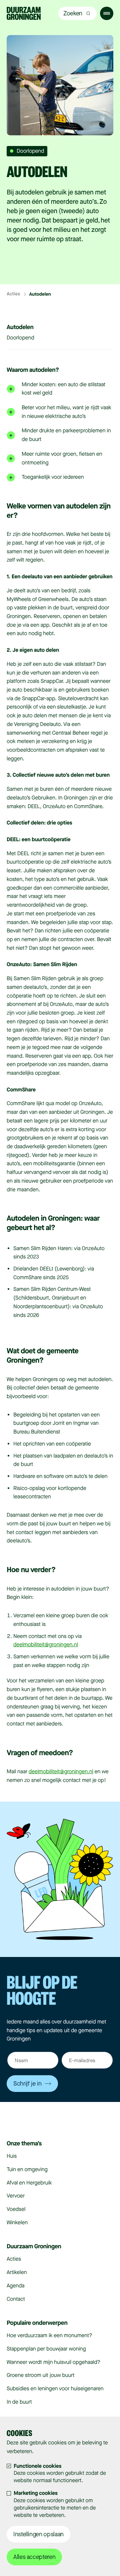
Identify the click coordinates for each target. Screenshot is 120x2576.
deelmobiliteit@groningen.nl (46, 1645)
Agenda (15, 2286)
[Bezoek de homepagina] (24, 14)
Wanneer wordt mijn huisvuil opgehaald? (53, 2362)
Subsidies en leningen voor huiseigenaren (55, 2389)
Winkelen (17, 2223)
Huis (12, 2156)
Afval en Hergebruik (29, 2183)
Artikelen (17, 2272)
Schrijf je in (27, 2084)
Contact (16, 2299)
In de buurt (19, 2402)
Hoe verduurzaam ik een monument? (49, 2336)
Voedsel (16, 2209)
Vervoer (16, 2196)
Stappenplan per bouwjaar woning (46, 2349)
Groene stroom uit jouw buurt (41, 2375)
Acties (13, 294)
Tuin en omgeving (27, 2170)
